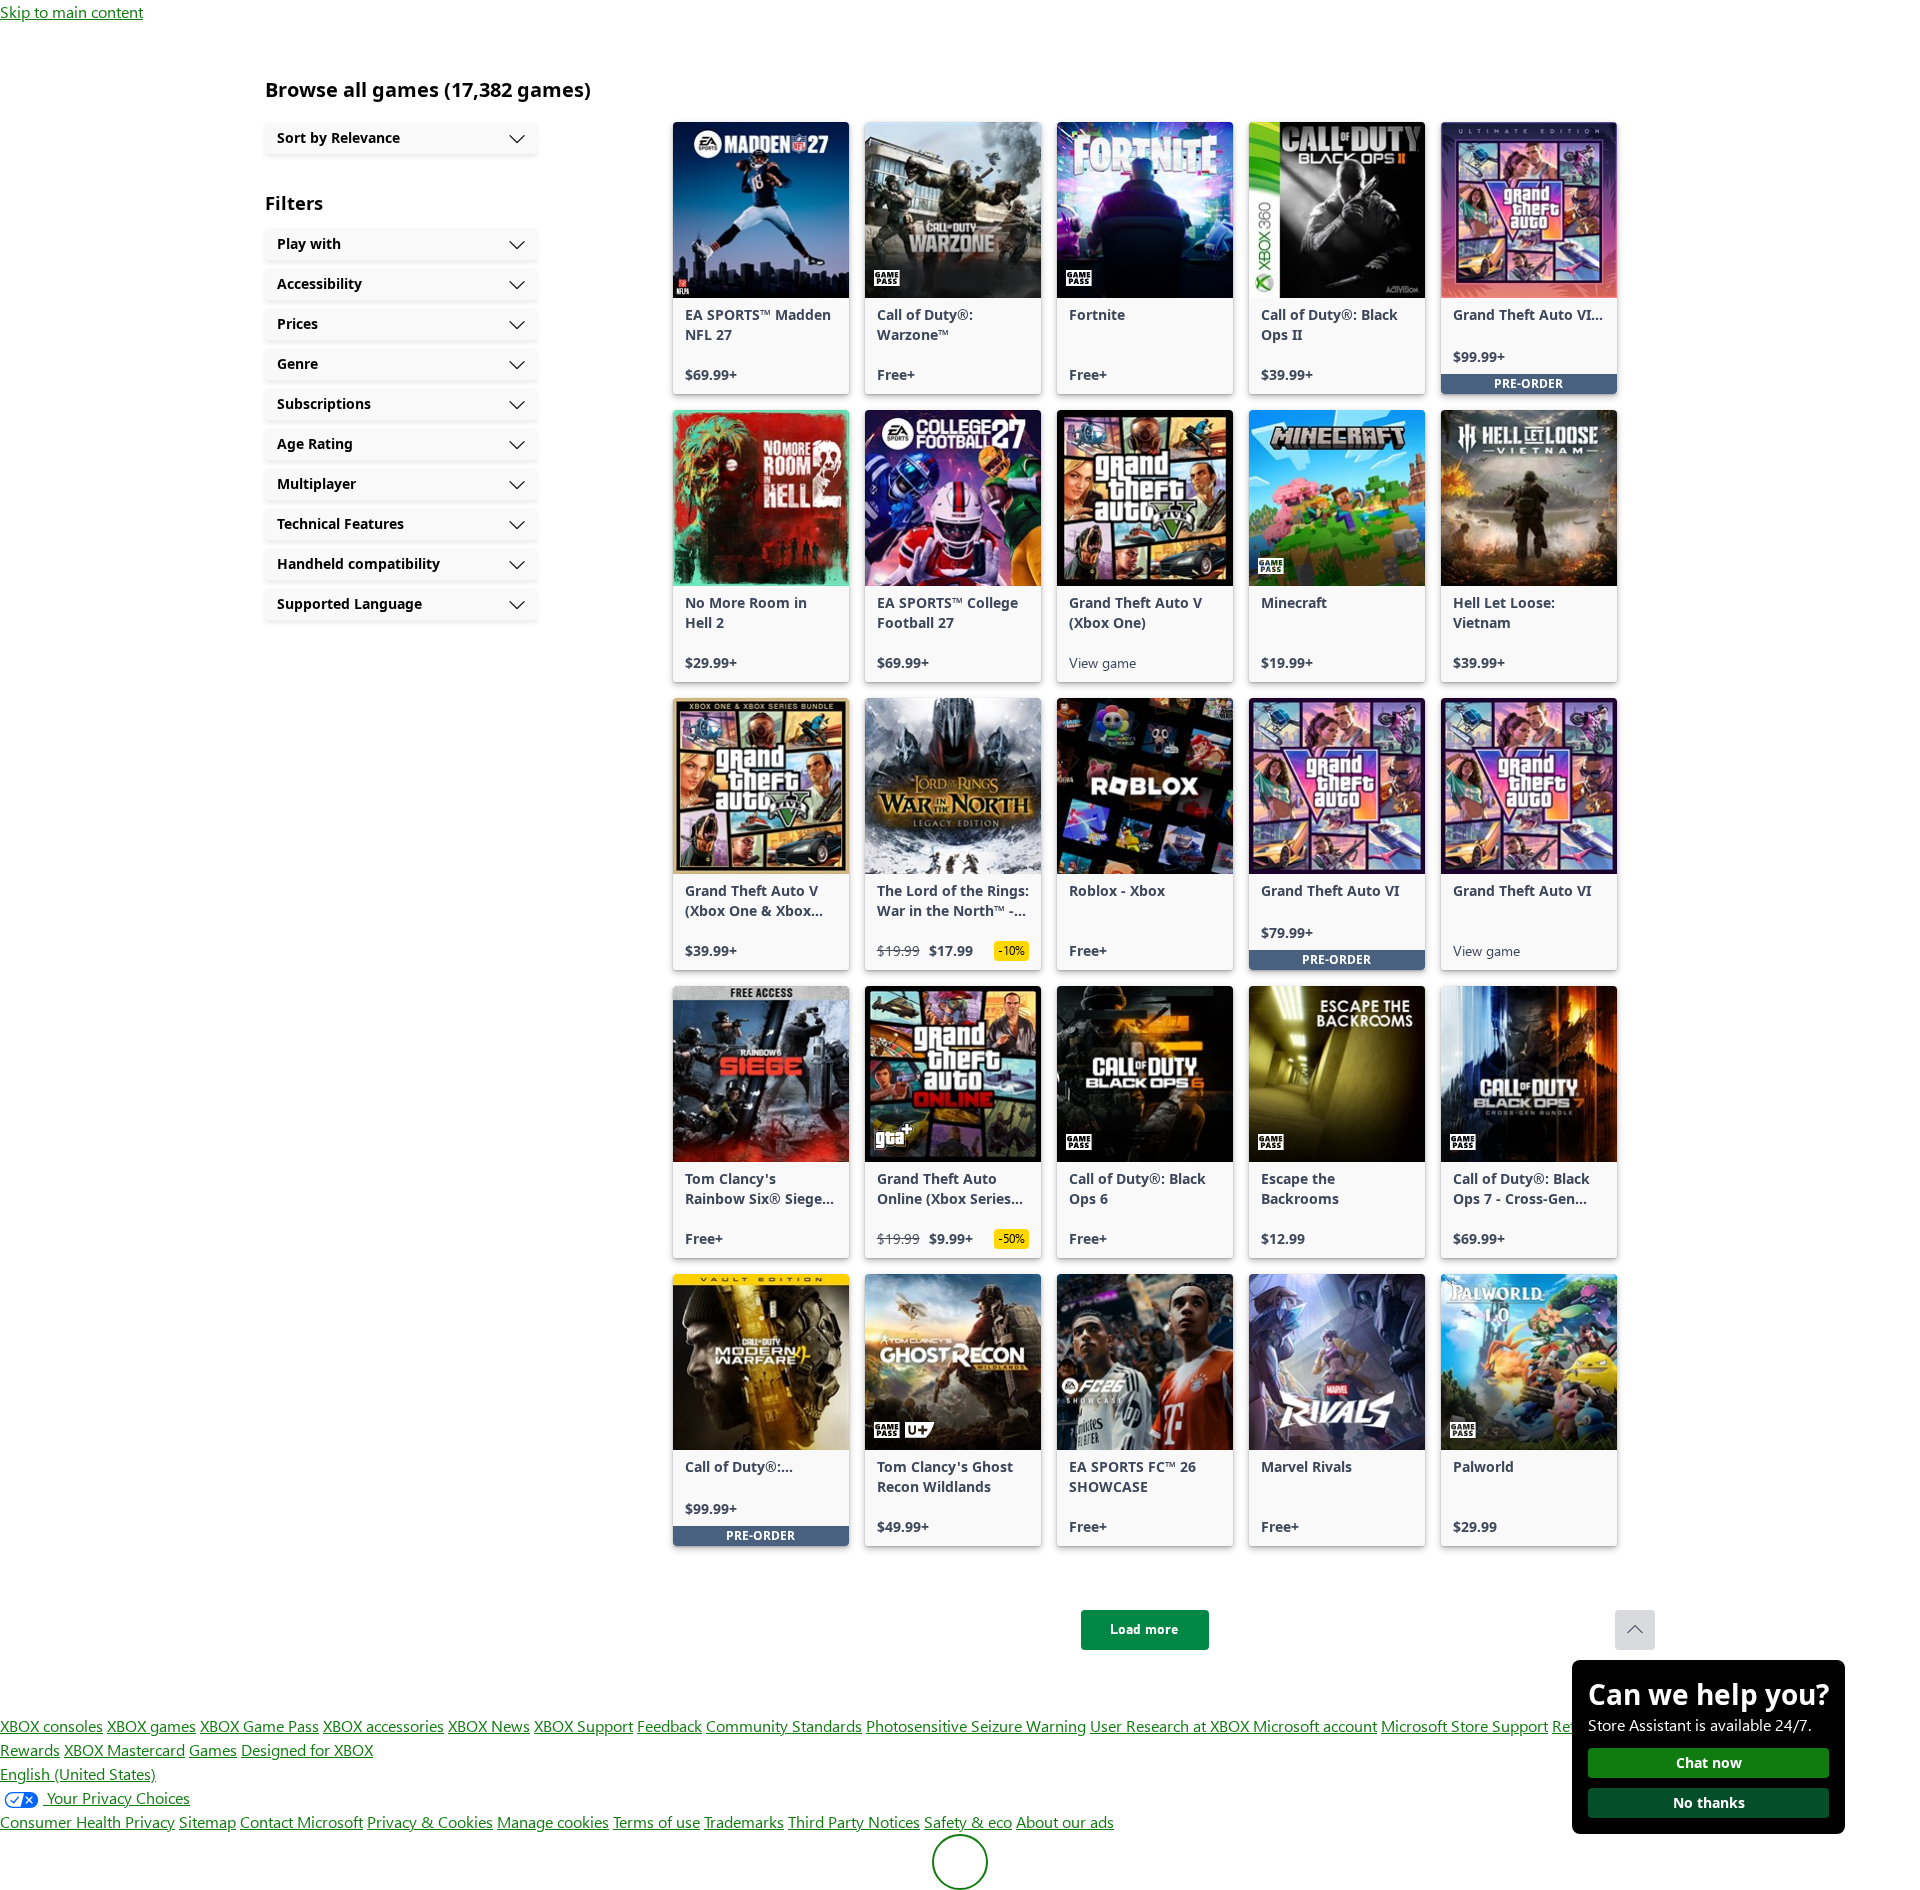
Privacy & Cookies (430, 1821)
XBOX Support (583, 1725)
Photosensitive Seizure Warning (976, 1725)
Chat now (1709, 1762)
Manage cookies (553, 1821)
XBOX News (489, 1725)
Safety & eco (968, 1821)
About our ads (1065, 1821)
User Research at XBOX (1171, 1725)
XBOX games (151, 1725)
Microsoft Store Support (1464, 1725)
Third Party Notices (854, 1821)
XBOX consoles (51, 1725)
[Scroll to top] (1635, 1630)
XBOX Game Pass (259, 1725)
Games (213, 1749)
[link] (761, 258)
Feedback (669, 1725)
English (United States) (78, 1773)
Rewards (30, 1749)
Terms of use (656, 1821)
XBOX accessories (383, 1725)
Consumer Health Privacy (87, 1821)
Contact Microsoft (301, 1821)
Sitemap (207, 1821)
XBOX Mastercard (124, 1749)
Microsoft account (1315, 1725)
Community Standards (784, 1725)
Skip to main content (71, 11)
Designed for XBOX (307, 1749)
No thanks (1709, 1802)
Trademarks (744, 1821)
